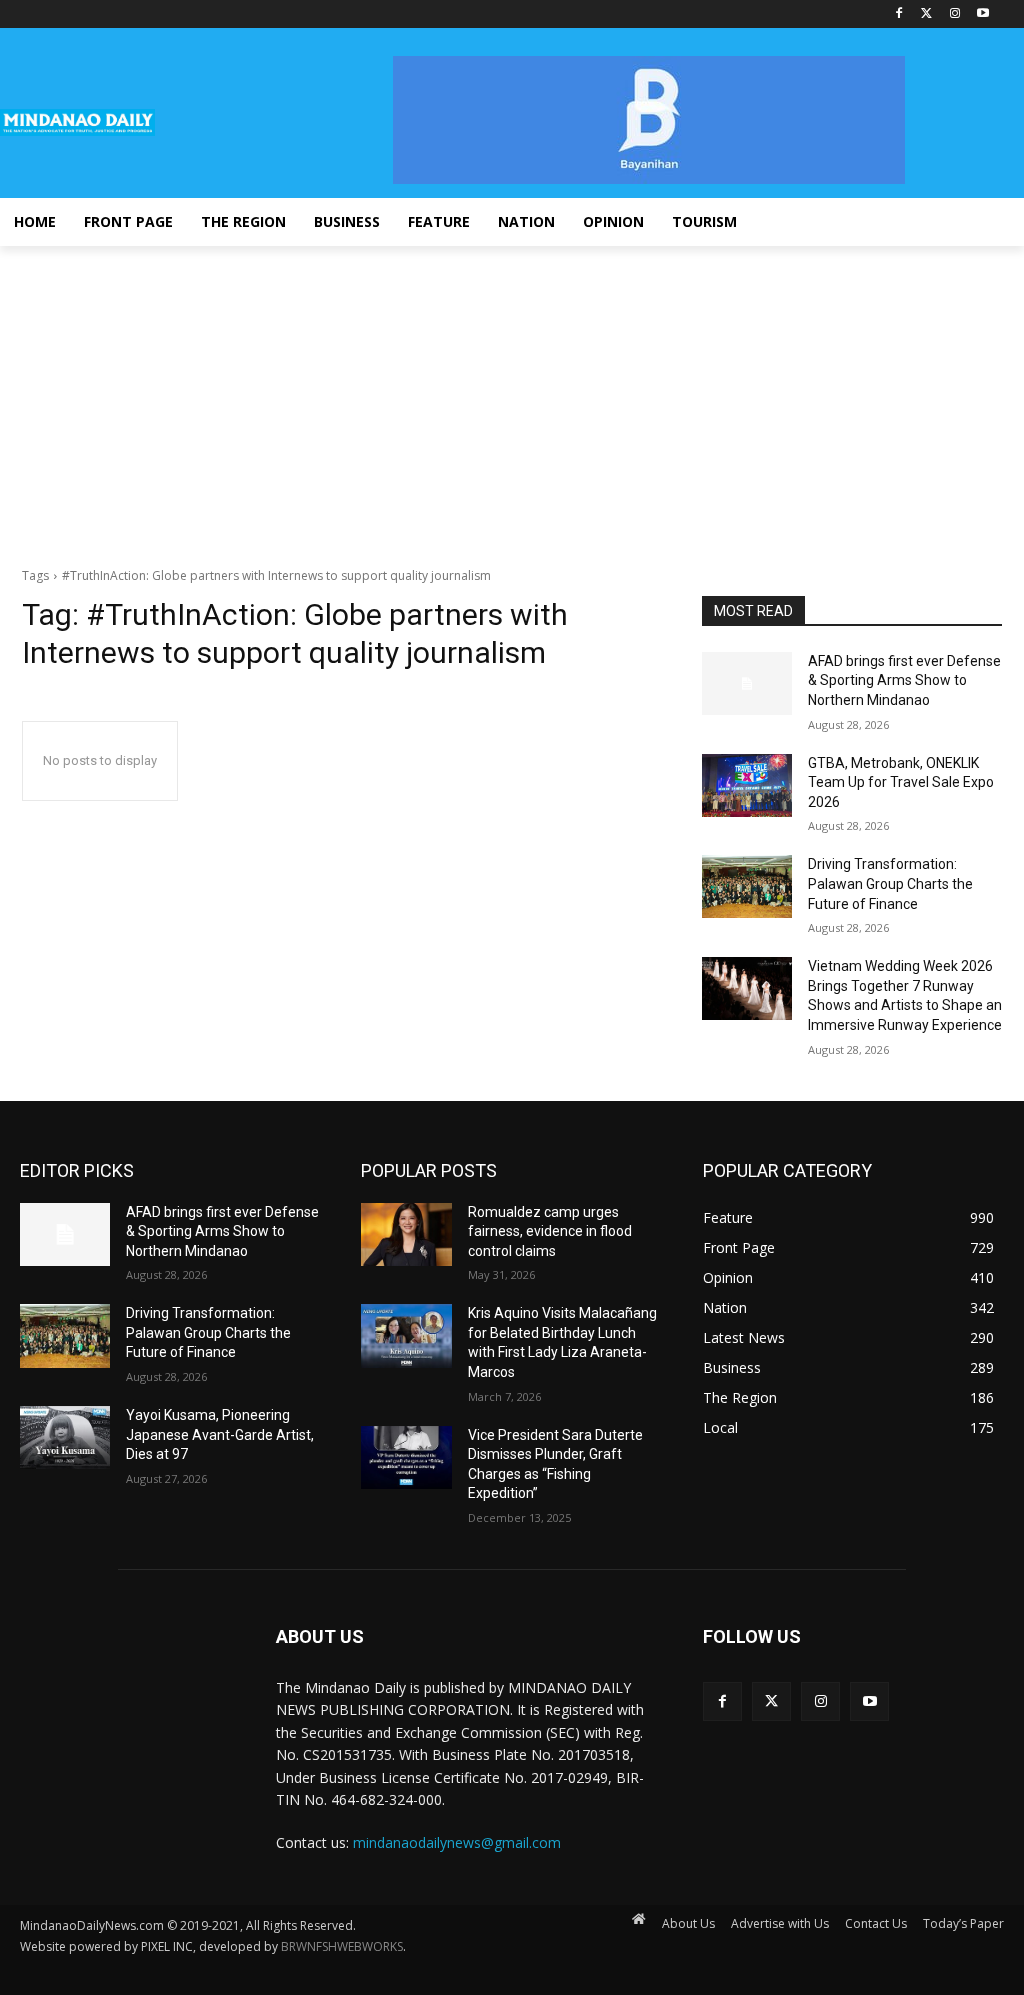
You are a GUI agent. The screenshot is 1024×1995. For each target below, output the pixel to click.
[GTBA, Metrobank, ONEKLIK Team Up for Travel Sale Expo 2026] (747, 785)
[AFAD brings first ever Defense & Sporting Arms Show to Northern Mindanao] (747, 683)
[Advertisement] (512, 396)
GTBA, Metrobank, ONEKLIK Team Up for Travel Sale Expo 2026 (901, 782)
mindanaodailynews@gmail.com (457, 1842)
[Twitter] (927, 14)
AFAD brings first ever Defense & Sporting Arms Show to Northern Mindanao (904, 680)
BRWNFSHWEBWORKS (342, 1946)
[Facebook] (899, 14)
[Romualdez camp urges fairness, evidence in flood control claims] (406, 1234)
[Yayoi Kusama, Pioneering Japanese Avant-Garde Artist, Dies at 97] (65, 1437)
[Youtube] (982, 14)
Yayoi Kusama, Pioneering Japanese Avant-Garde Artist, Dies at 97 (220, 1434)
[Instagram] (954, 14)
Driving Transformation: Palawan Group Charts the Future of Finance (890, 883)
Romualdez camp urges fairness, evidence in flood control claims (550, 1231)
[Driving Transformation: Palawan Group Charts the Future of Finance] (747, 886)
